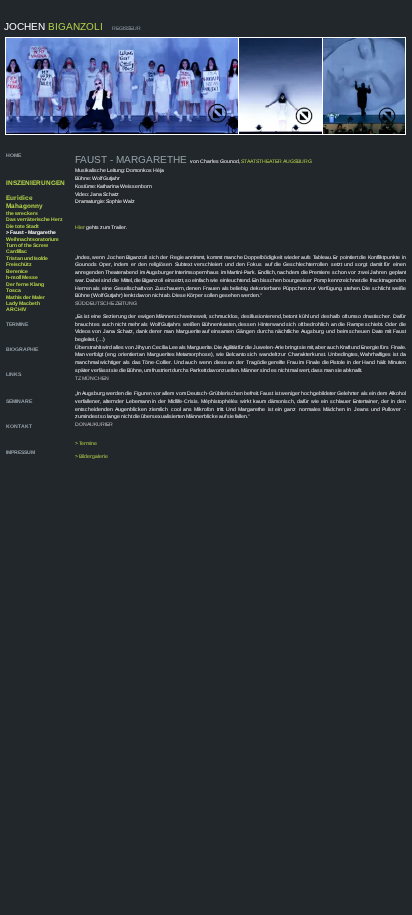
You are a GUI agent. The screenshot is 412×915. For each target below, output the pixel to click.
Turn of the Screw (27, 245)
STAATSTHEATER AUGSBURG (276, 161)
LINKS (13, 374)
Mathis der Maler (25, 297)
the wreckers (22, 213)
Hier (80, 227)
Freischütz (19, 264)
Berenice (17, 271)
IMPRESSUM (20, 452)
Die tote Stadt (22, 226)
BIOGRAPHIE (22, 349)
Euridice (19, 197)
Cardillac (16, 251)
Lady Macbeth (23, 303)
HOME (14, 155)
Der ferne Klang (25, 284)
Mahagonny (24, 205)
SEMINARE (19, 401)
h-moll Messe (22, 277)
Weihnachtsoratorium (32, 239)
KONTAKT (19, 426)
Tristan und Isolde (27, 258)
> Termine (86, 443)
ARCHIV (16, 309)
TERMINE (17, 324)
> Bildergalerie (91, 456)
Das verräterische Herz (34, 219)
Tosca (13, 290)
